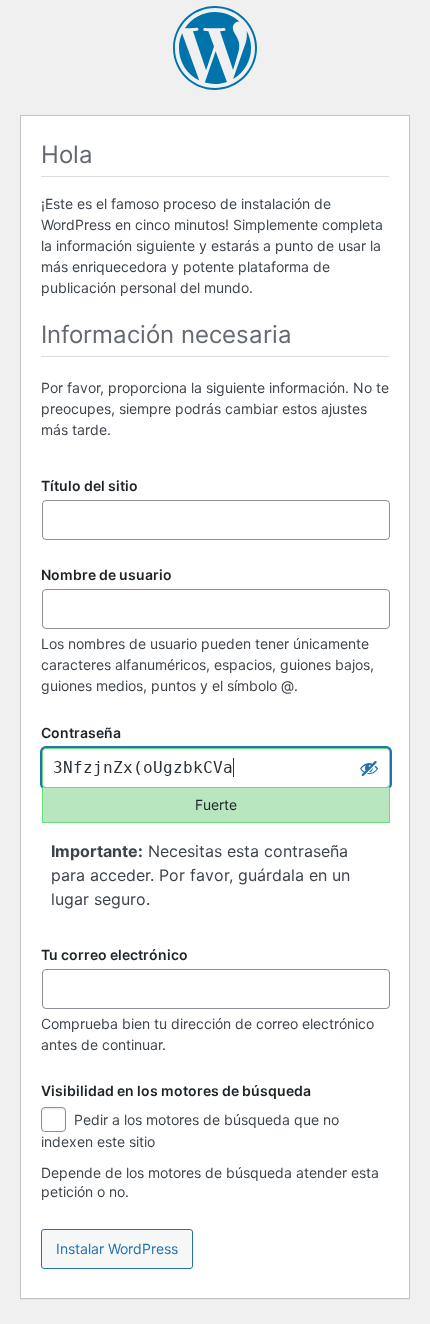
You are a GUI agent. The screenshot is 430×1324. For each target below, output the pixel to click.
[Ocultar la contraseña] (369, 768)
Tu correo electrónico (114, 954)
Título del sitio (89, 485)
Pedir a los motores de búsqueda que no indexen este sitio (190, 1130)
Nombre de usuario (106, 574)
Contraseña (81, 733)
